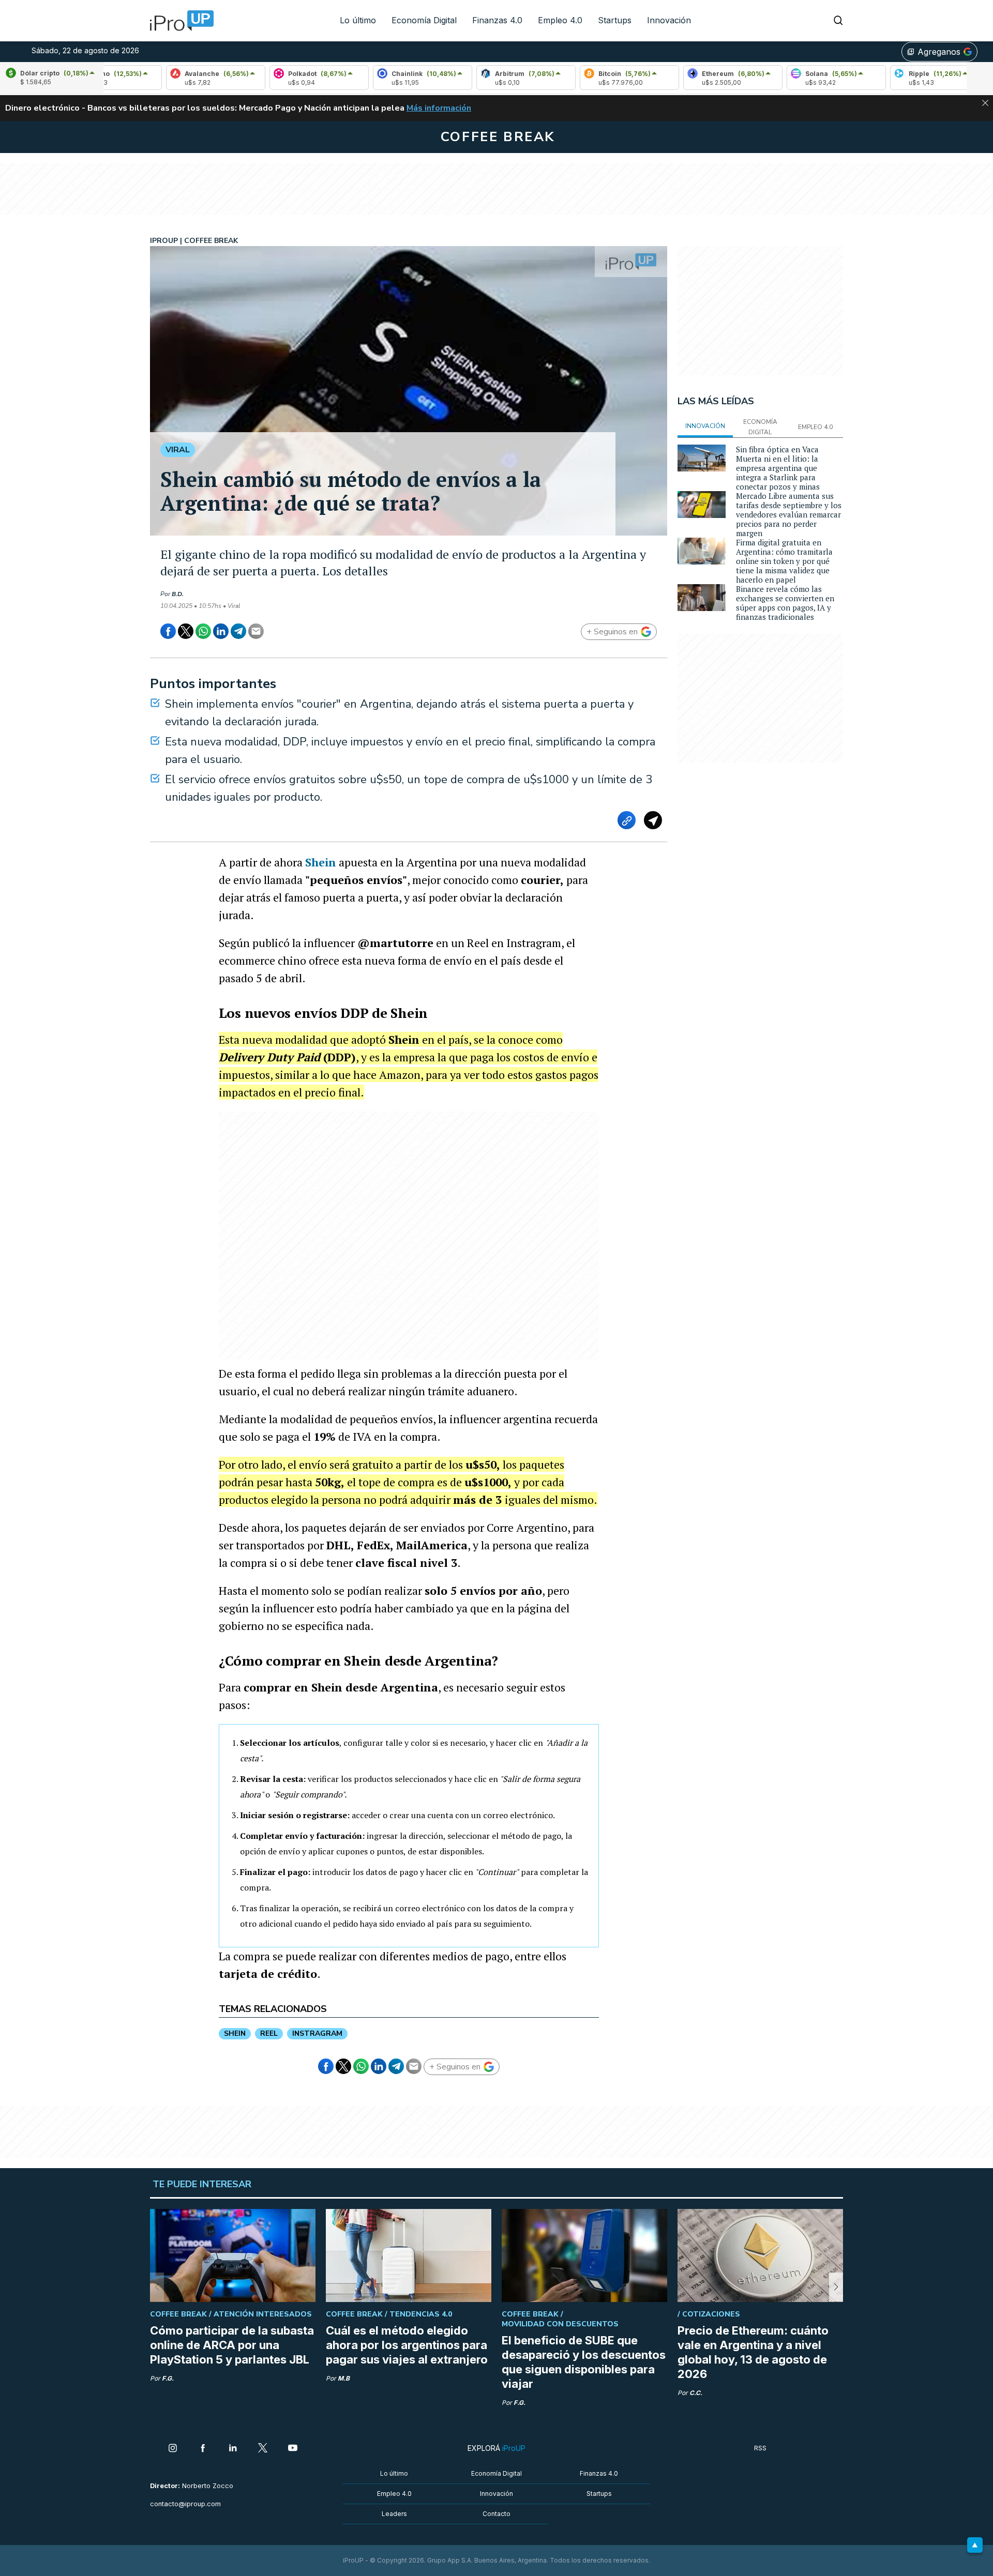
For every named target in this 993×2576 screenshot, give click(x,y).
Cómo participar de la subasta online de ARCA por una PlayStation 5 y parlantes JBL (232, 2345)
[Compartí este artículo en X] (186, 631)
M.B (344, 2378)
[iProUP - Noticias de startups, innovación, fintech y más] (178, 21)
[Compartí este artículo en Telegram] (238, 631)
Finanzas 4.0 (497, 20)
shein (235, 2033)
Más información (439, 108)
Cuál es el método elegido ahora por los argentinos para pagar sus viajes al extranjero (407, 2345)
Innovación (669, 20)
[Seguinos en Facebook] (203, 2449)
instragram (317, 2033)
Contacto (496, 2514)
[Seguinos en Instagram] (173, 2449)
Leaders (394, 2514)
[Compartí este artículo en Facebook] (168, 631)
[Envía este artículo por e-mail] (256, 631)
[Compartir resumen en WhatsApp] (653, 820)
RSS (760, 2448)
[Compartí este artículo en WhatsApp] (203, 631)
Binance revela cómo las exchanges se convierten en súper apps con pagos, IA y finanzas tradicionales (785, 603)
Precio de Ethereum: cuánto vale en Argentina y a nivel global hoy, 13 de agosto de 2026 (753, 2352)
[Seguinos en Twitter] (263, 2449)
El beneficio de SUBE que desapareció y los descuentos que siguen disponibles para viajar (584, 2362)
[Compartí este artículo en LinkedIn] (221, 631)
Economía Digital (424, 20)
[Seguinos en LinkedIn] (233, 2449)
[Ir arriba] (975, 2545)
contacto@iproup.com (185, 2504)
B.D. (178, 594)
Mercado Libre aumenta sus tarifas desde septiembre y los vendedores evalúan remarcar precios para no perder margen (789, 514)
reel (269, 2033)
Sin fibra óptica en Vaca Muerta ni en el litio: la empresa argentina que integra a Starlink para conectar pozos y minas (778, 468)
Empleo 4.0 (560, 20)
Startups (615, 20)
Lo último (358, 20)
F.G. (168, 2378)
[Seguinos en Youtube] (293, 2449)
